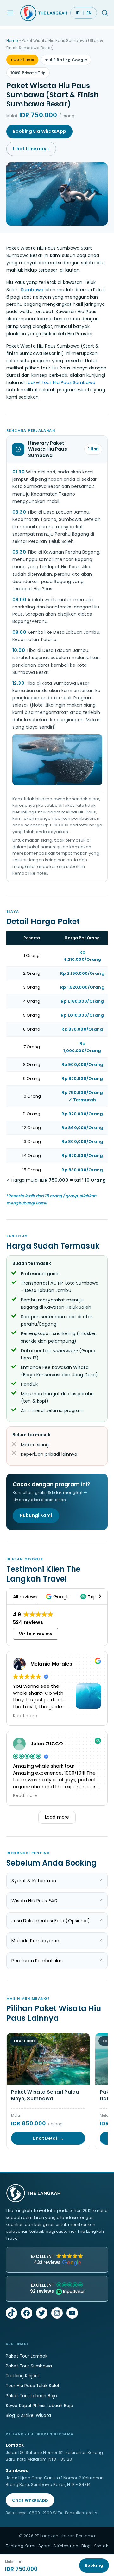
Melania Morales (51, 1664)
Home (12, 40)
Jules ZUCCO (47, 1744)
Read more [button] (25, 1716)
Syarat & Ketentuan (58, 2546)
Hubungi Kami (36, 1515)
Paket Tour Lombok (27, 2356)
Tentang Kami (21, 2546)
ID (78, 13)
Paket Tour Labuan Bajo (31, 2396)
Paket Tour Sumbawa (29, 2366)
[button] (59, 1597)
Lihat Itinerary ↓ (31, 149)
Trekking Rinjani (22, 2376)
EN (89, 13)
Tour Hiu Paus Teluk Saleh (33, 2386)
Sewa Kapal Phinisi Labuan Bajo (39, 2406)
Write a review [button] (36, 1634)
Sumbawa (32, 290)
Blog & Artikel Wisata (28, 2415)
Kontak (101, 2546)
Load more (57, 1817)
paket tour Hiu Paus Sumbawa (62, 382)
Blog (86, 2546)
